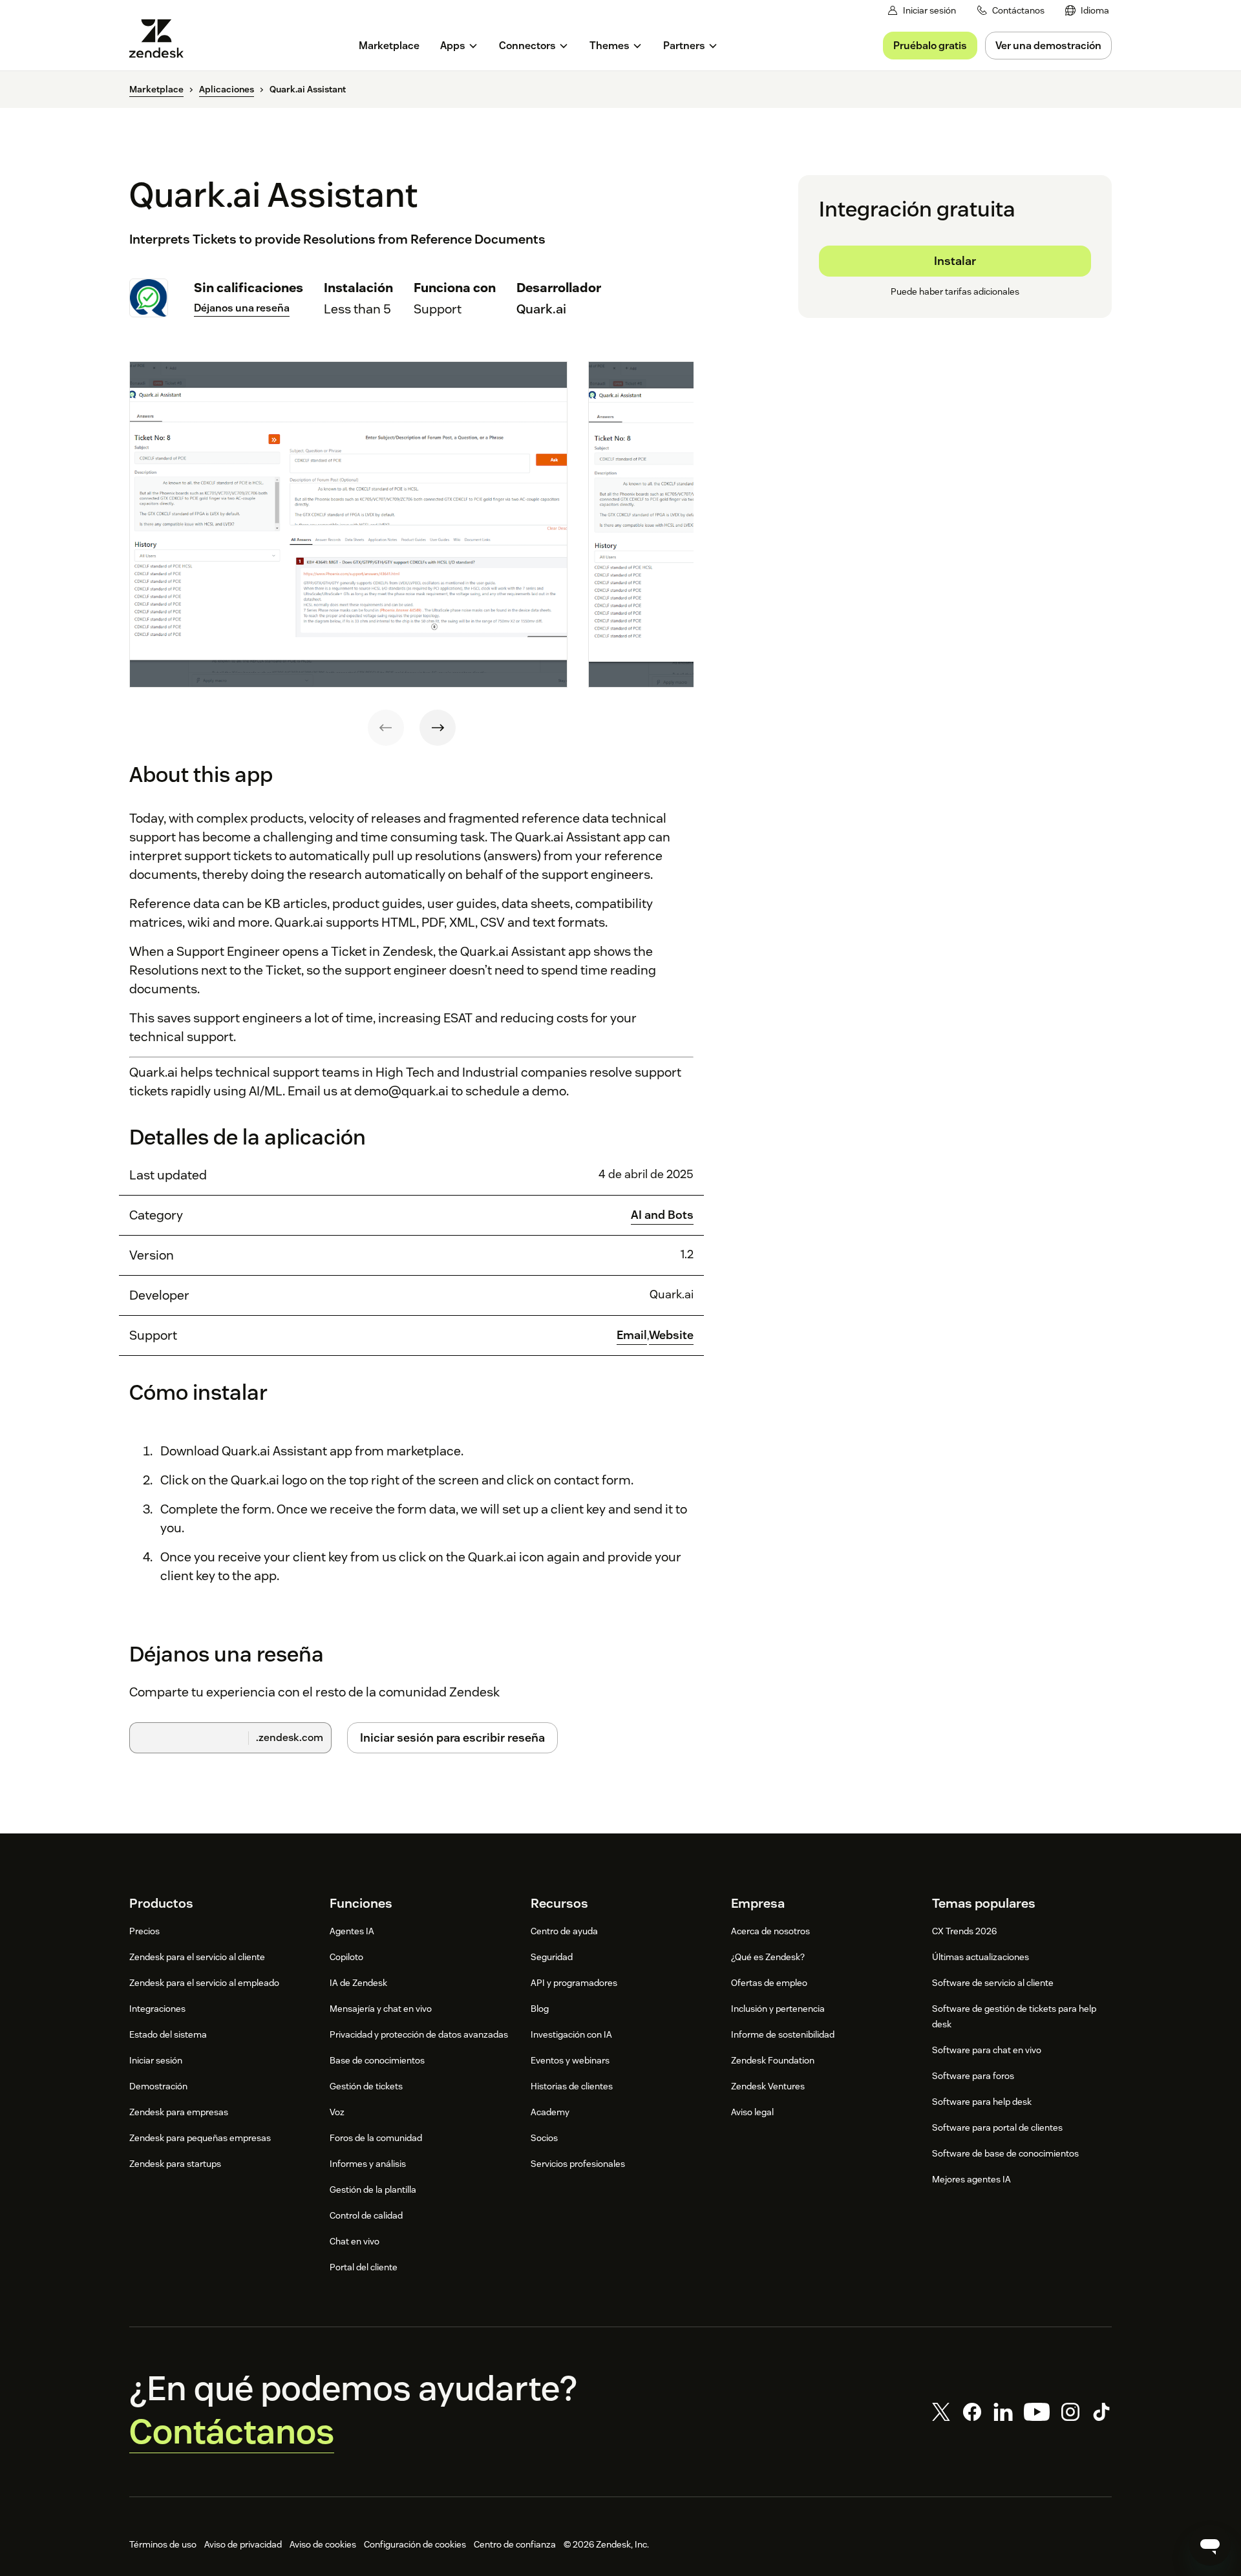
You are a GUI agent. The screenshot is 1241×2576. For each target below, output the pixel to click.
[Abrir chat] (1210, 2545)
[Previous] (386, 728)
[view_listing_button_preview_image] (348, 525)
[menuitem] (1087, 11)
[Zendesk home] (162, 38)
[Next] (438, 728)
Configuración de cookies (415, 2544)
